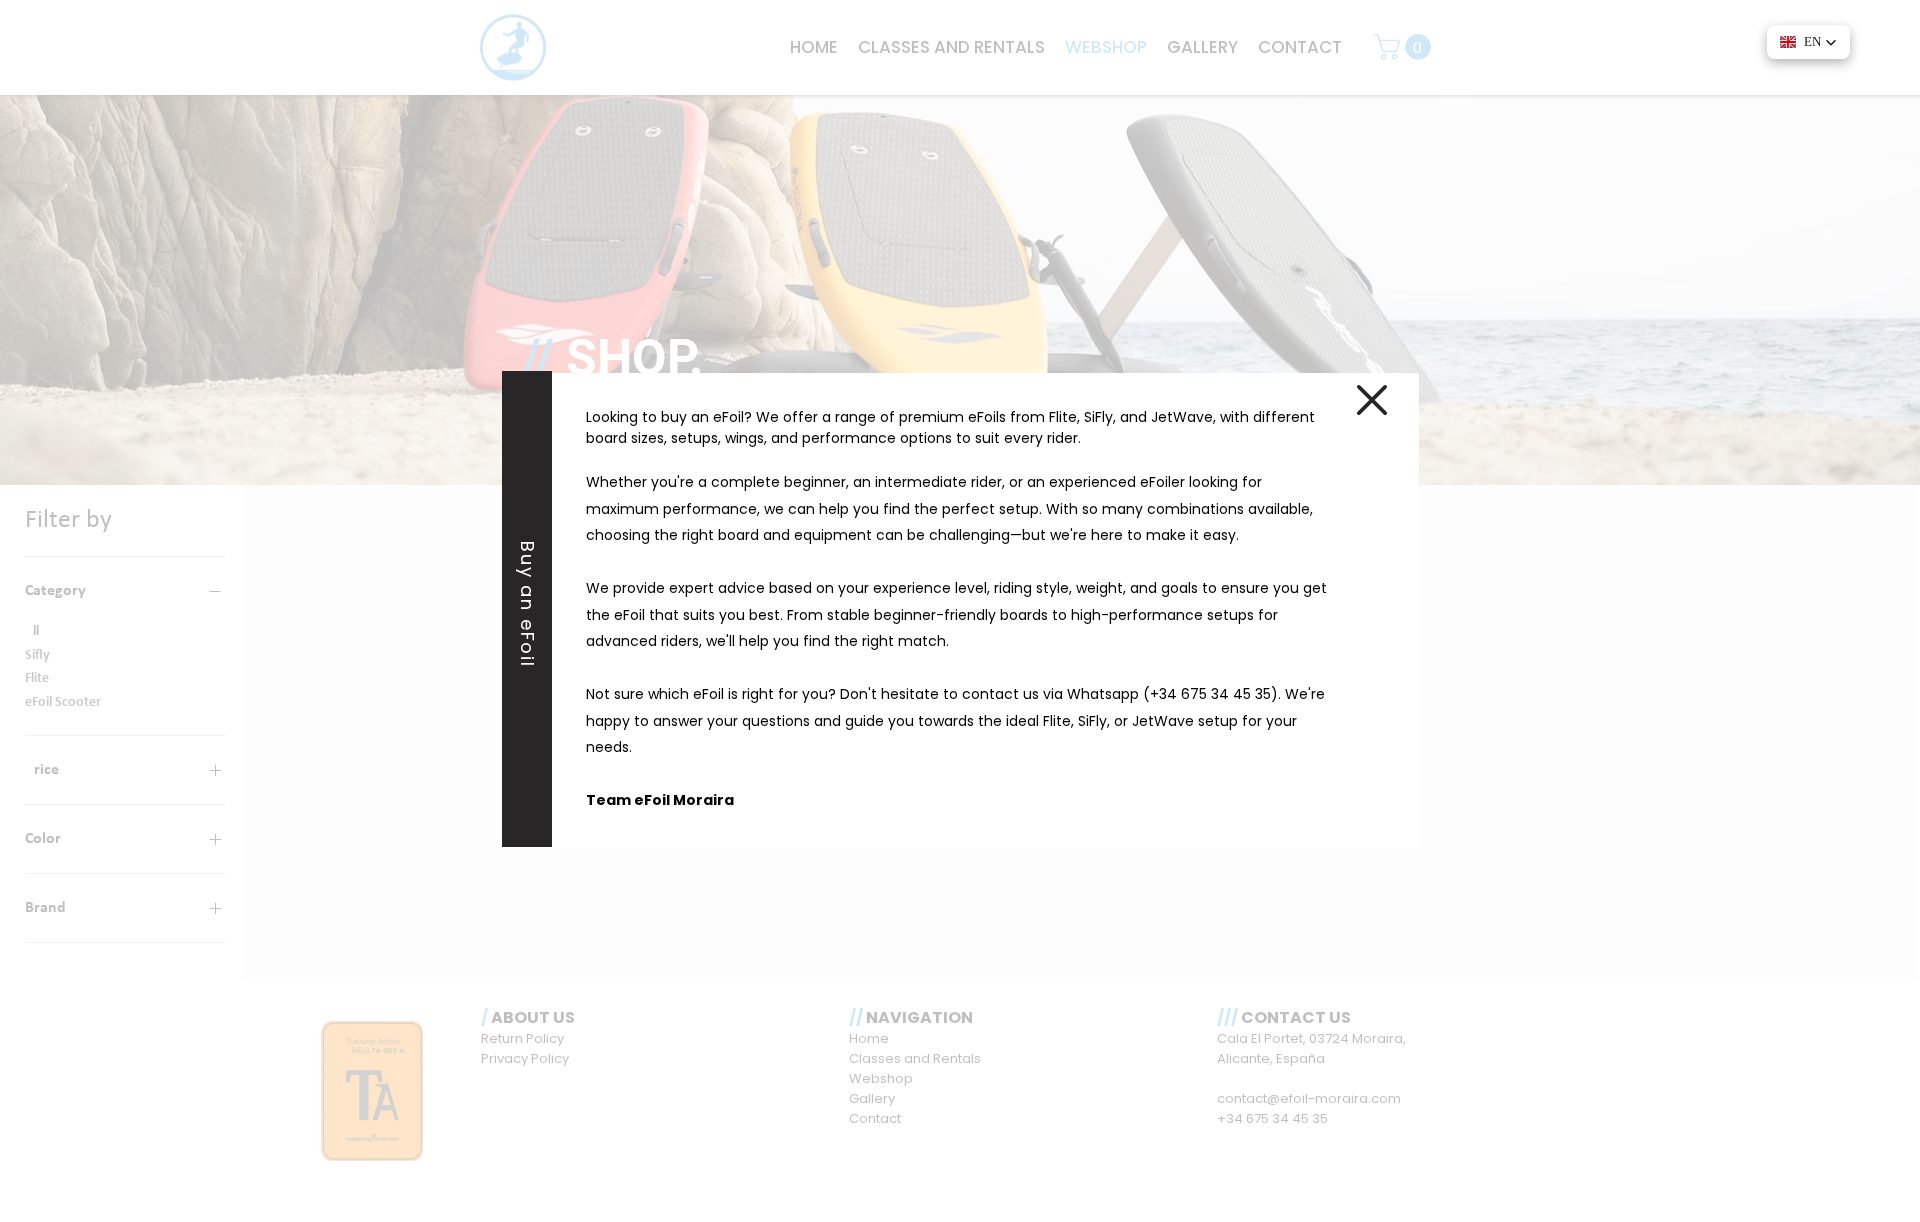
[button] (1372, 400)
